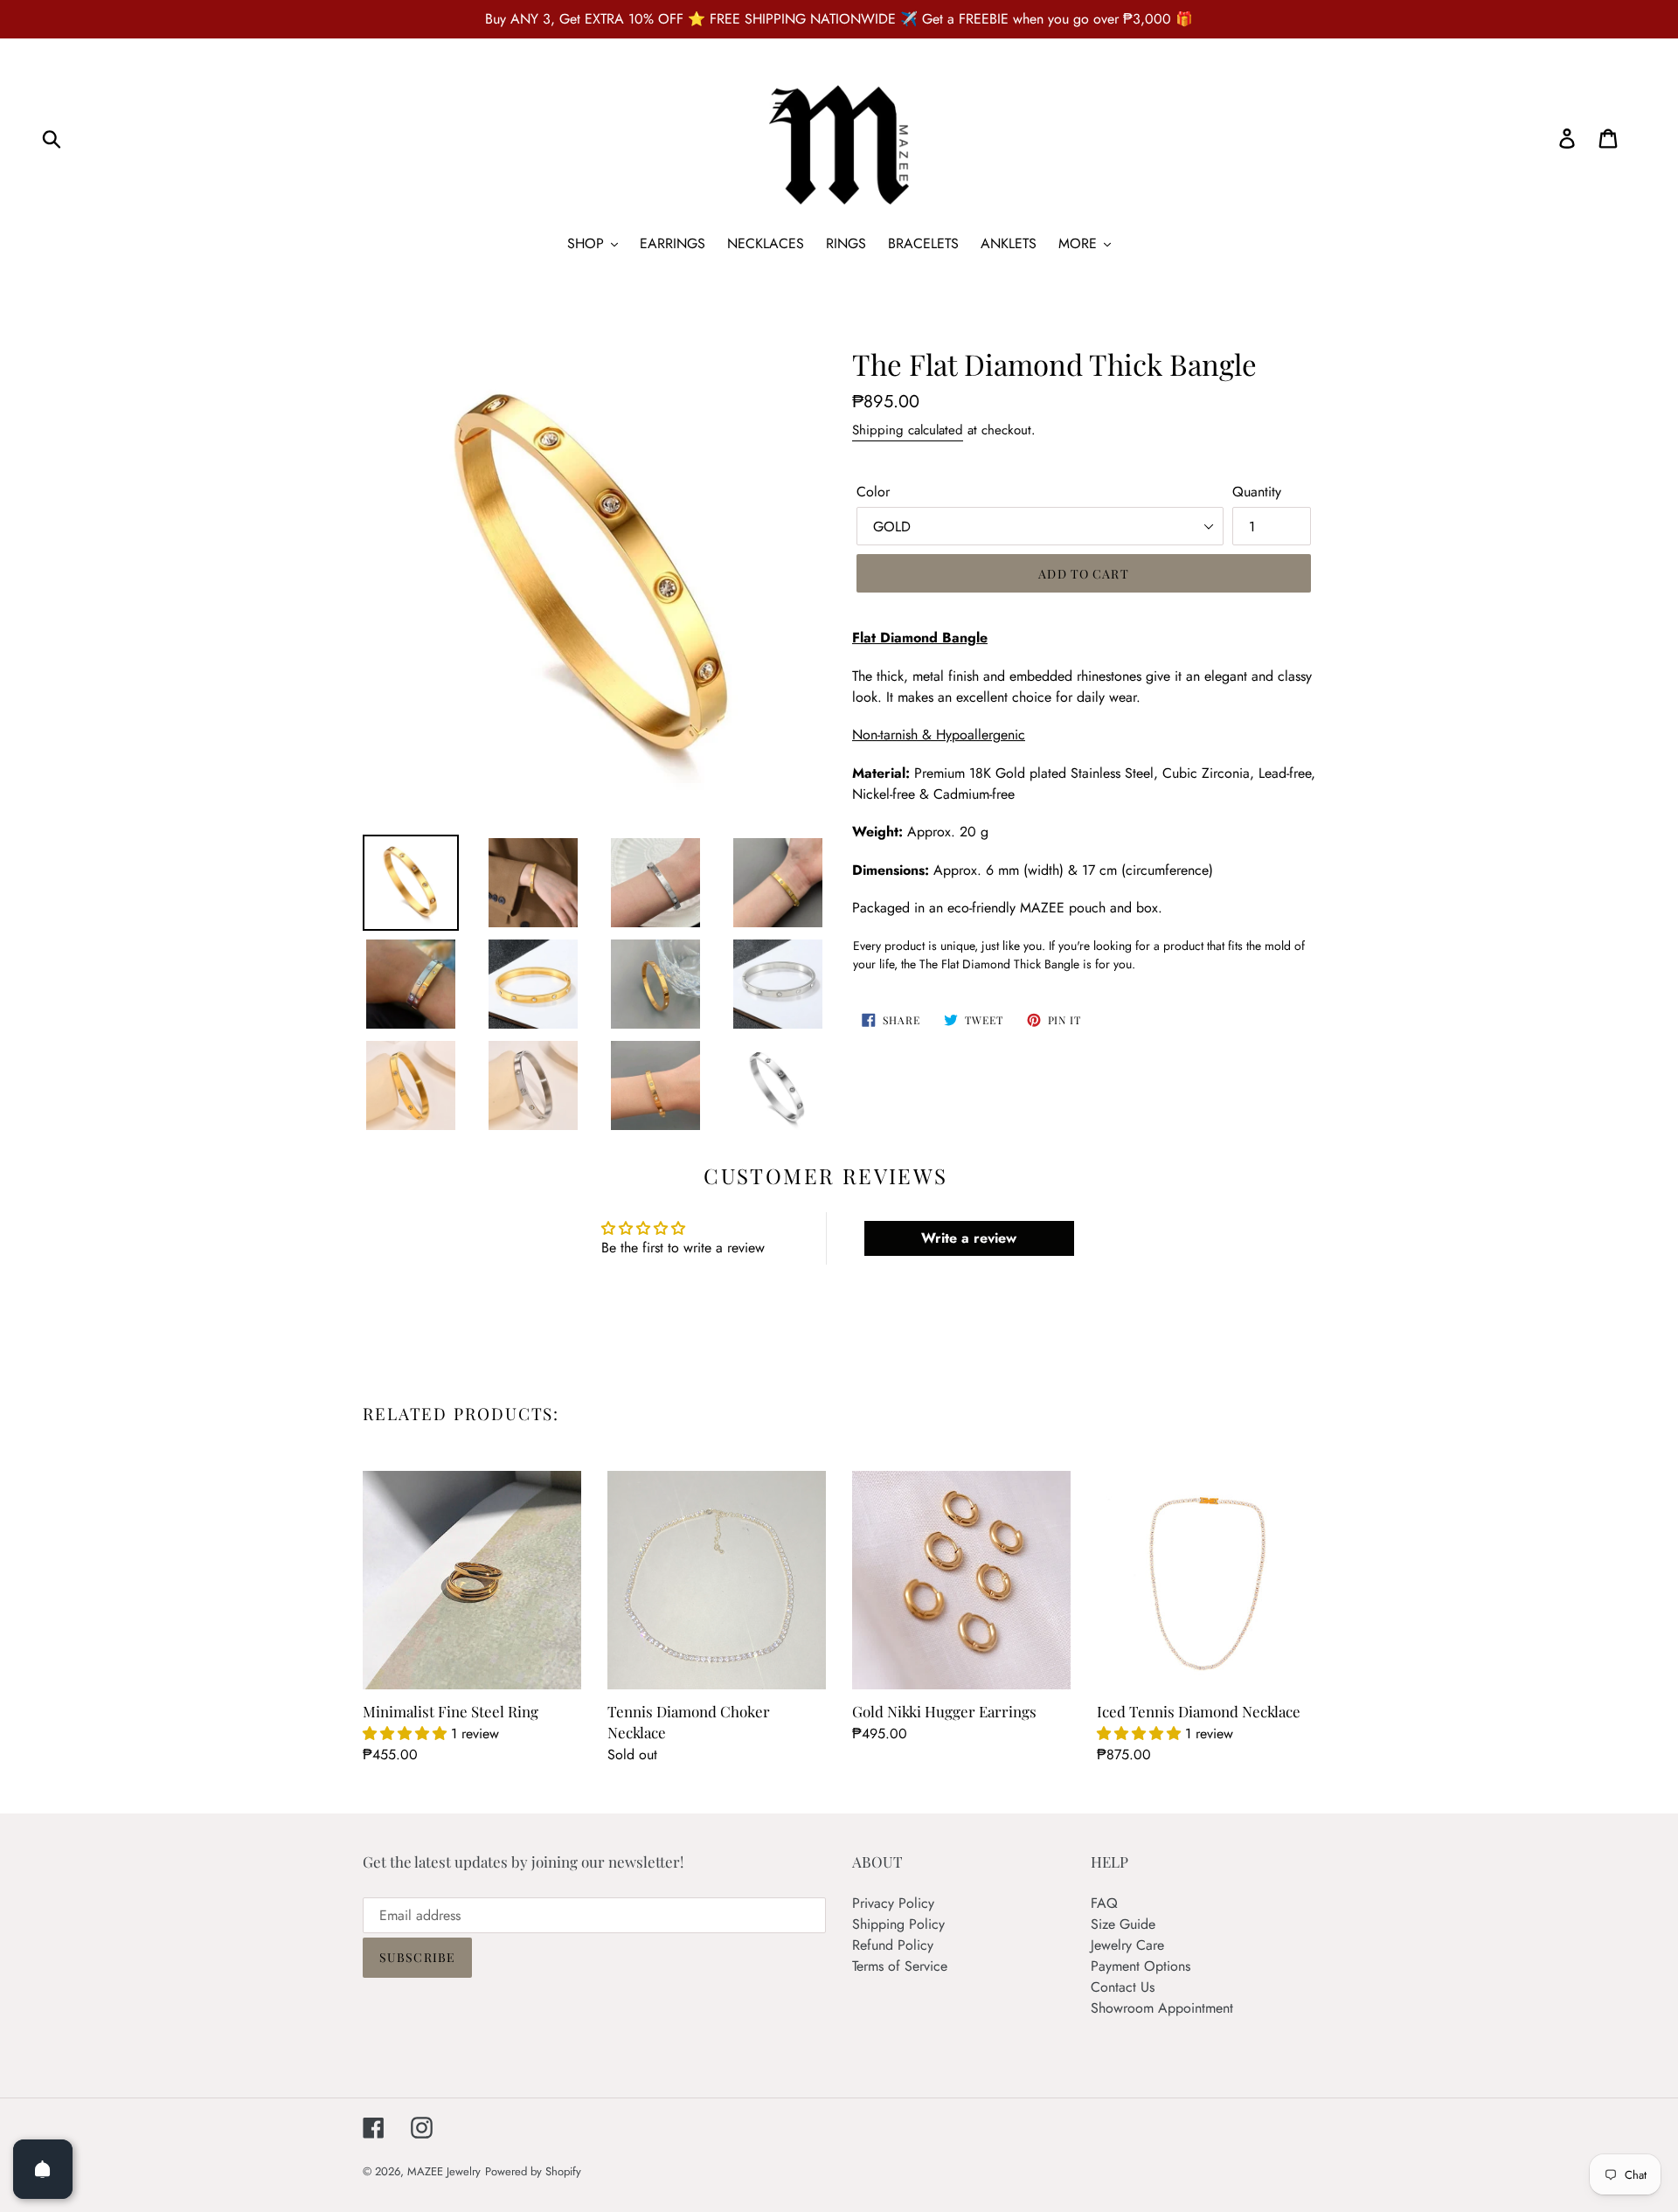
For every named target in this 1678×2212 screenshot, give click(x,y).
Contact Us (1123, 1987)
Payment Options (1141, 1966)
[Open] (43, 2169)
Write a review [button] (969, 1238)
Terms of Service (900, 1966)
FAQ (1104, 1903)
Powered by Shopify (533, 2171)
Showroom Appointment (1162, 2008)
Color (873, 492)
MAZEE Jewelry (444, 2171)
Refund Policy (893, 1945)
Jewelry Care (1127, 1945)
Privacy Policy (893, 1903)
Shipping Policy (898, 1924)
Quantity (1257, 492)
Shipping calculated (908, 430)
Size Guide (1123, 1924)
